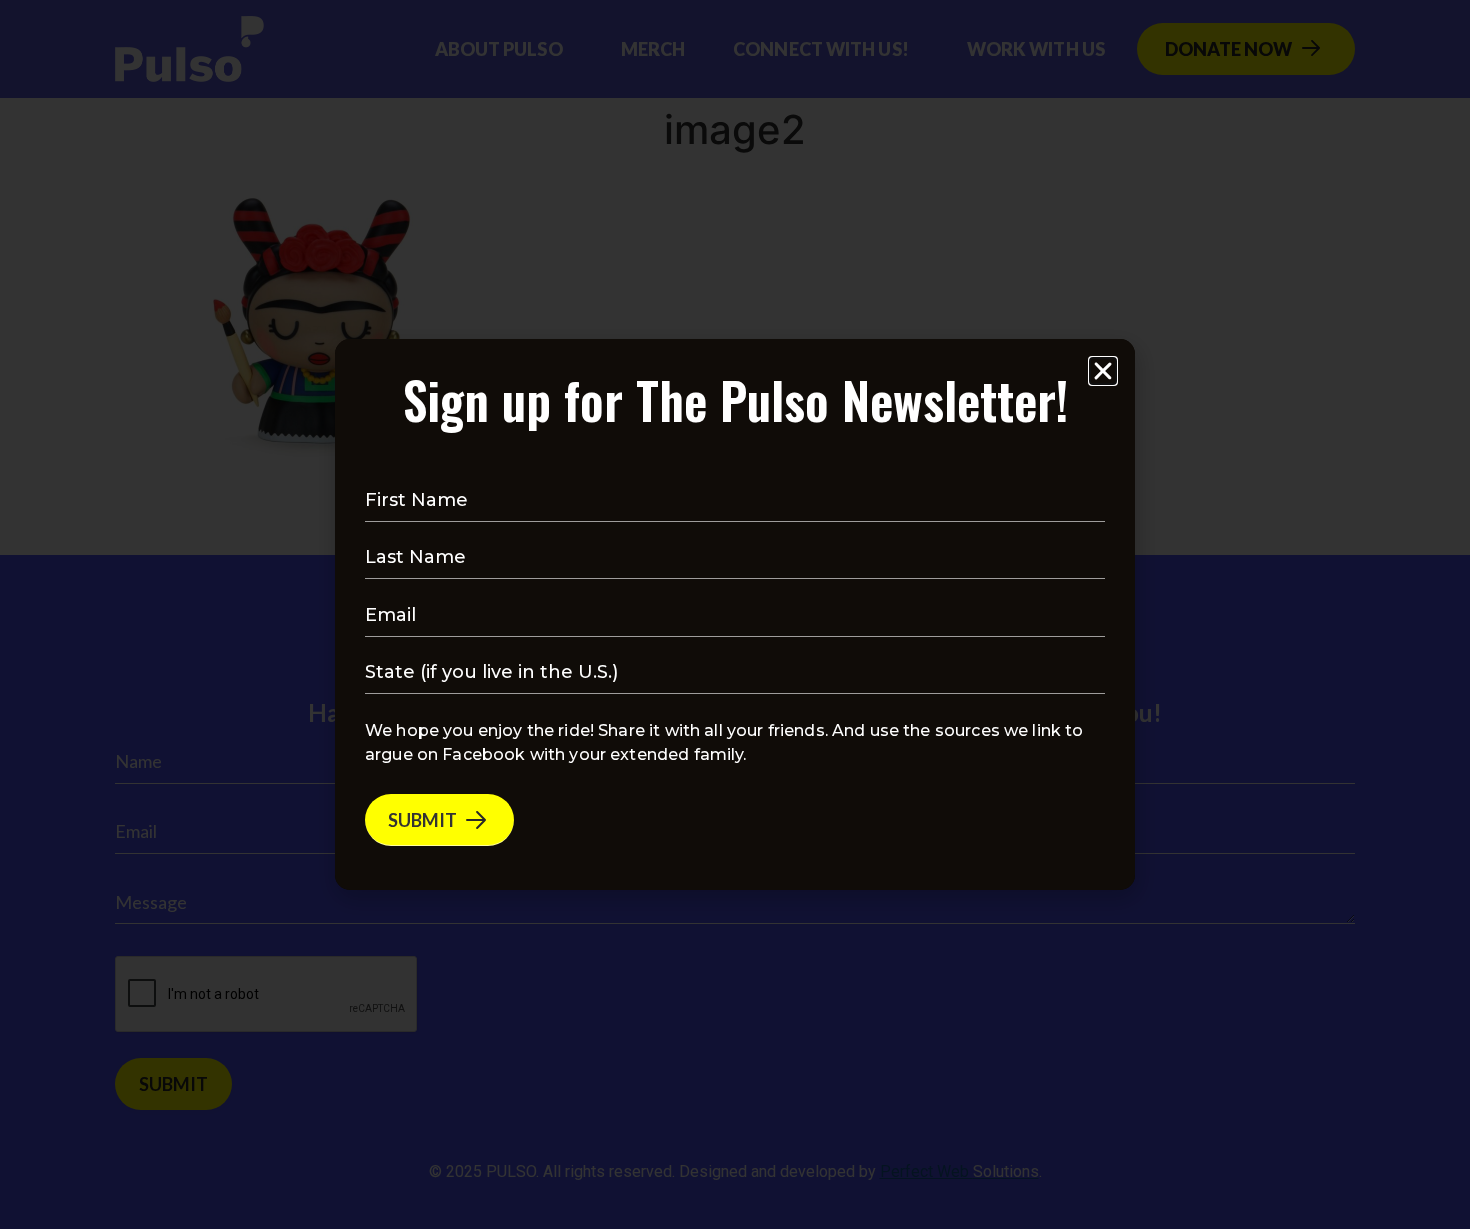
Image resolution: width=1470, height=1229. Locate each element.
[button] (1103, 371)
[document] (735, 614)
